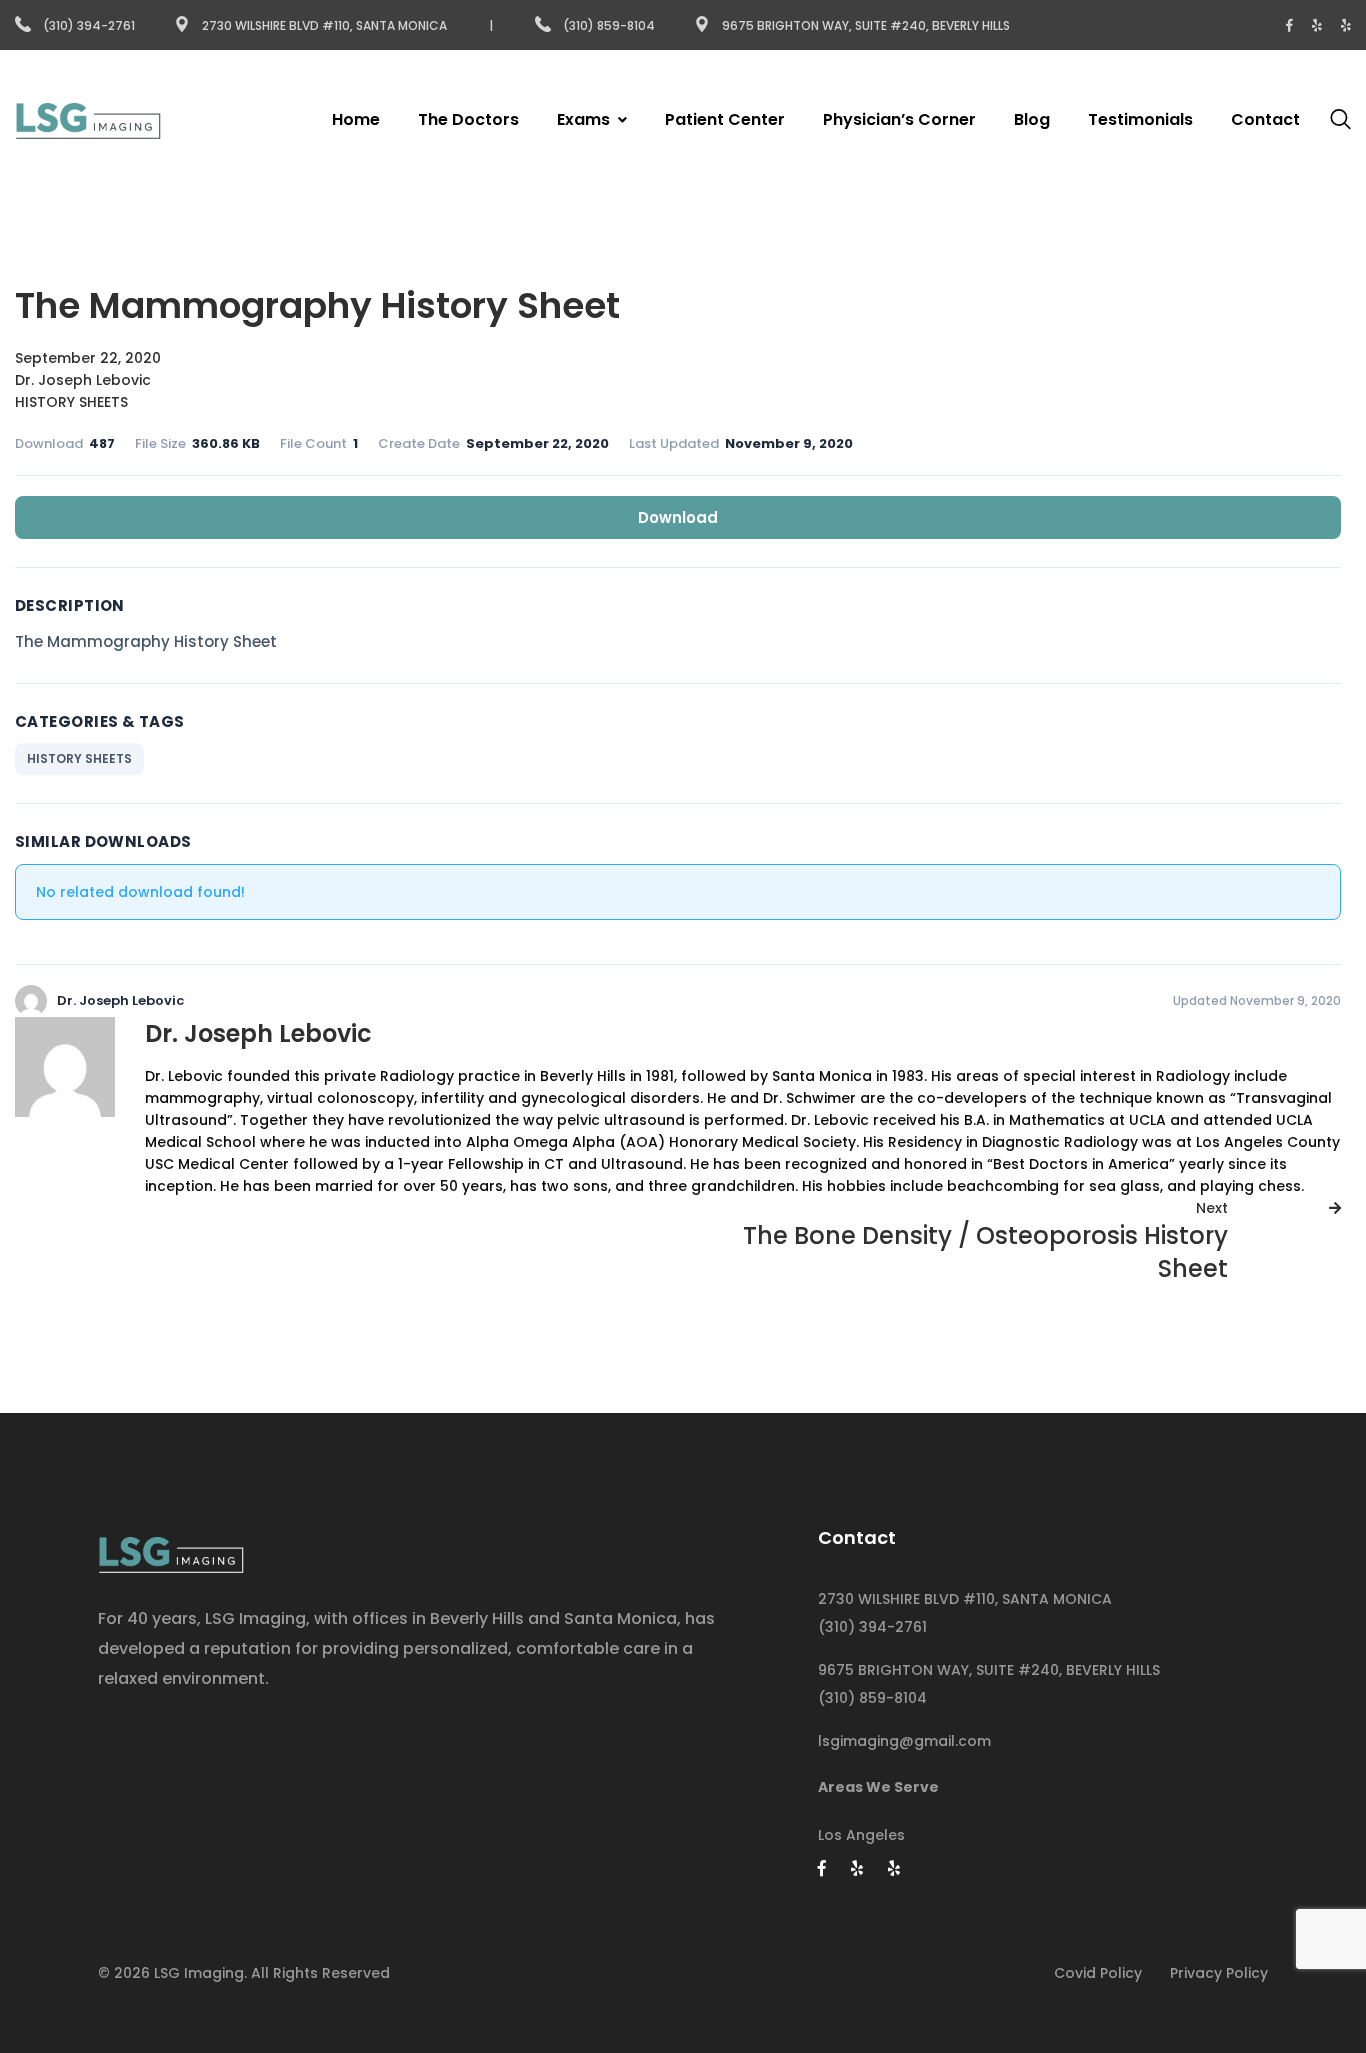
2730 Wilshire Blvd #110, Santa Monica (324, 25)
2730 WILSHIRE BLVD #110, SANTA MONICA (965, 1599)
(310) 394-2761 (89, 25)
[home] (171, 1549)
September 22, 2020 (88, 358)
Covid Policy (1098, 1973)
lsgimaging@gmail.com (904, 1741)
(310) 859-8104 (610, 25)
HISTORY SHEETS (71, 402)
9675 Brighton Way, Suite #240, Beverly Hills (866, 25)
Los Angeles (861, 1835)
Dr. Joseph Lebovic (83, 380)
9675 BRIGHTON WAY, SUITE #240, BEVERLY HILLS (989, 1670)
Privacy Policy (1219, 1973)
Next (1212, 1208)
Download (678, 517)
